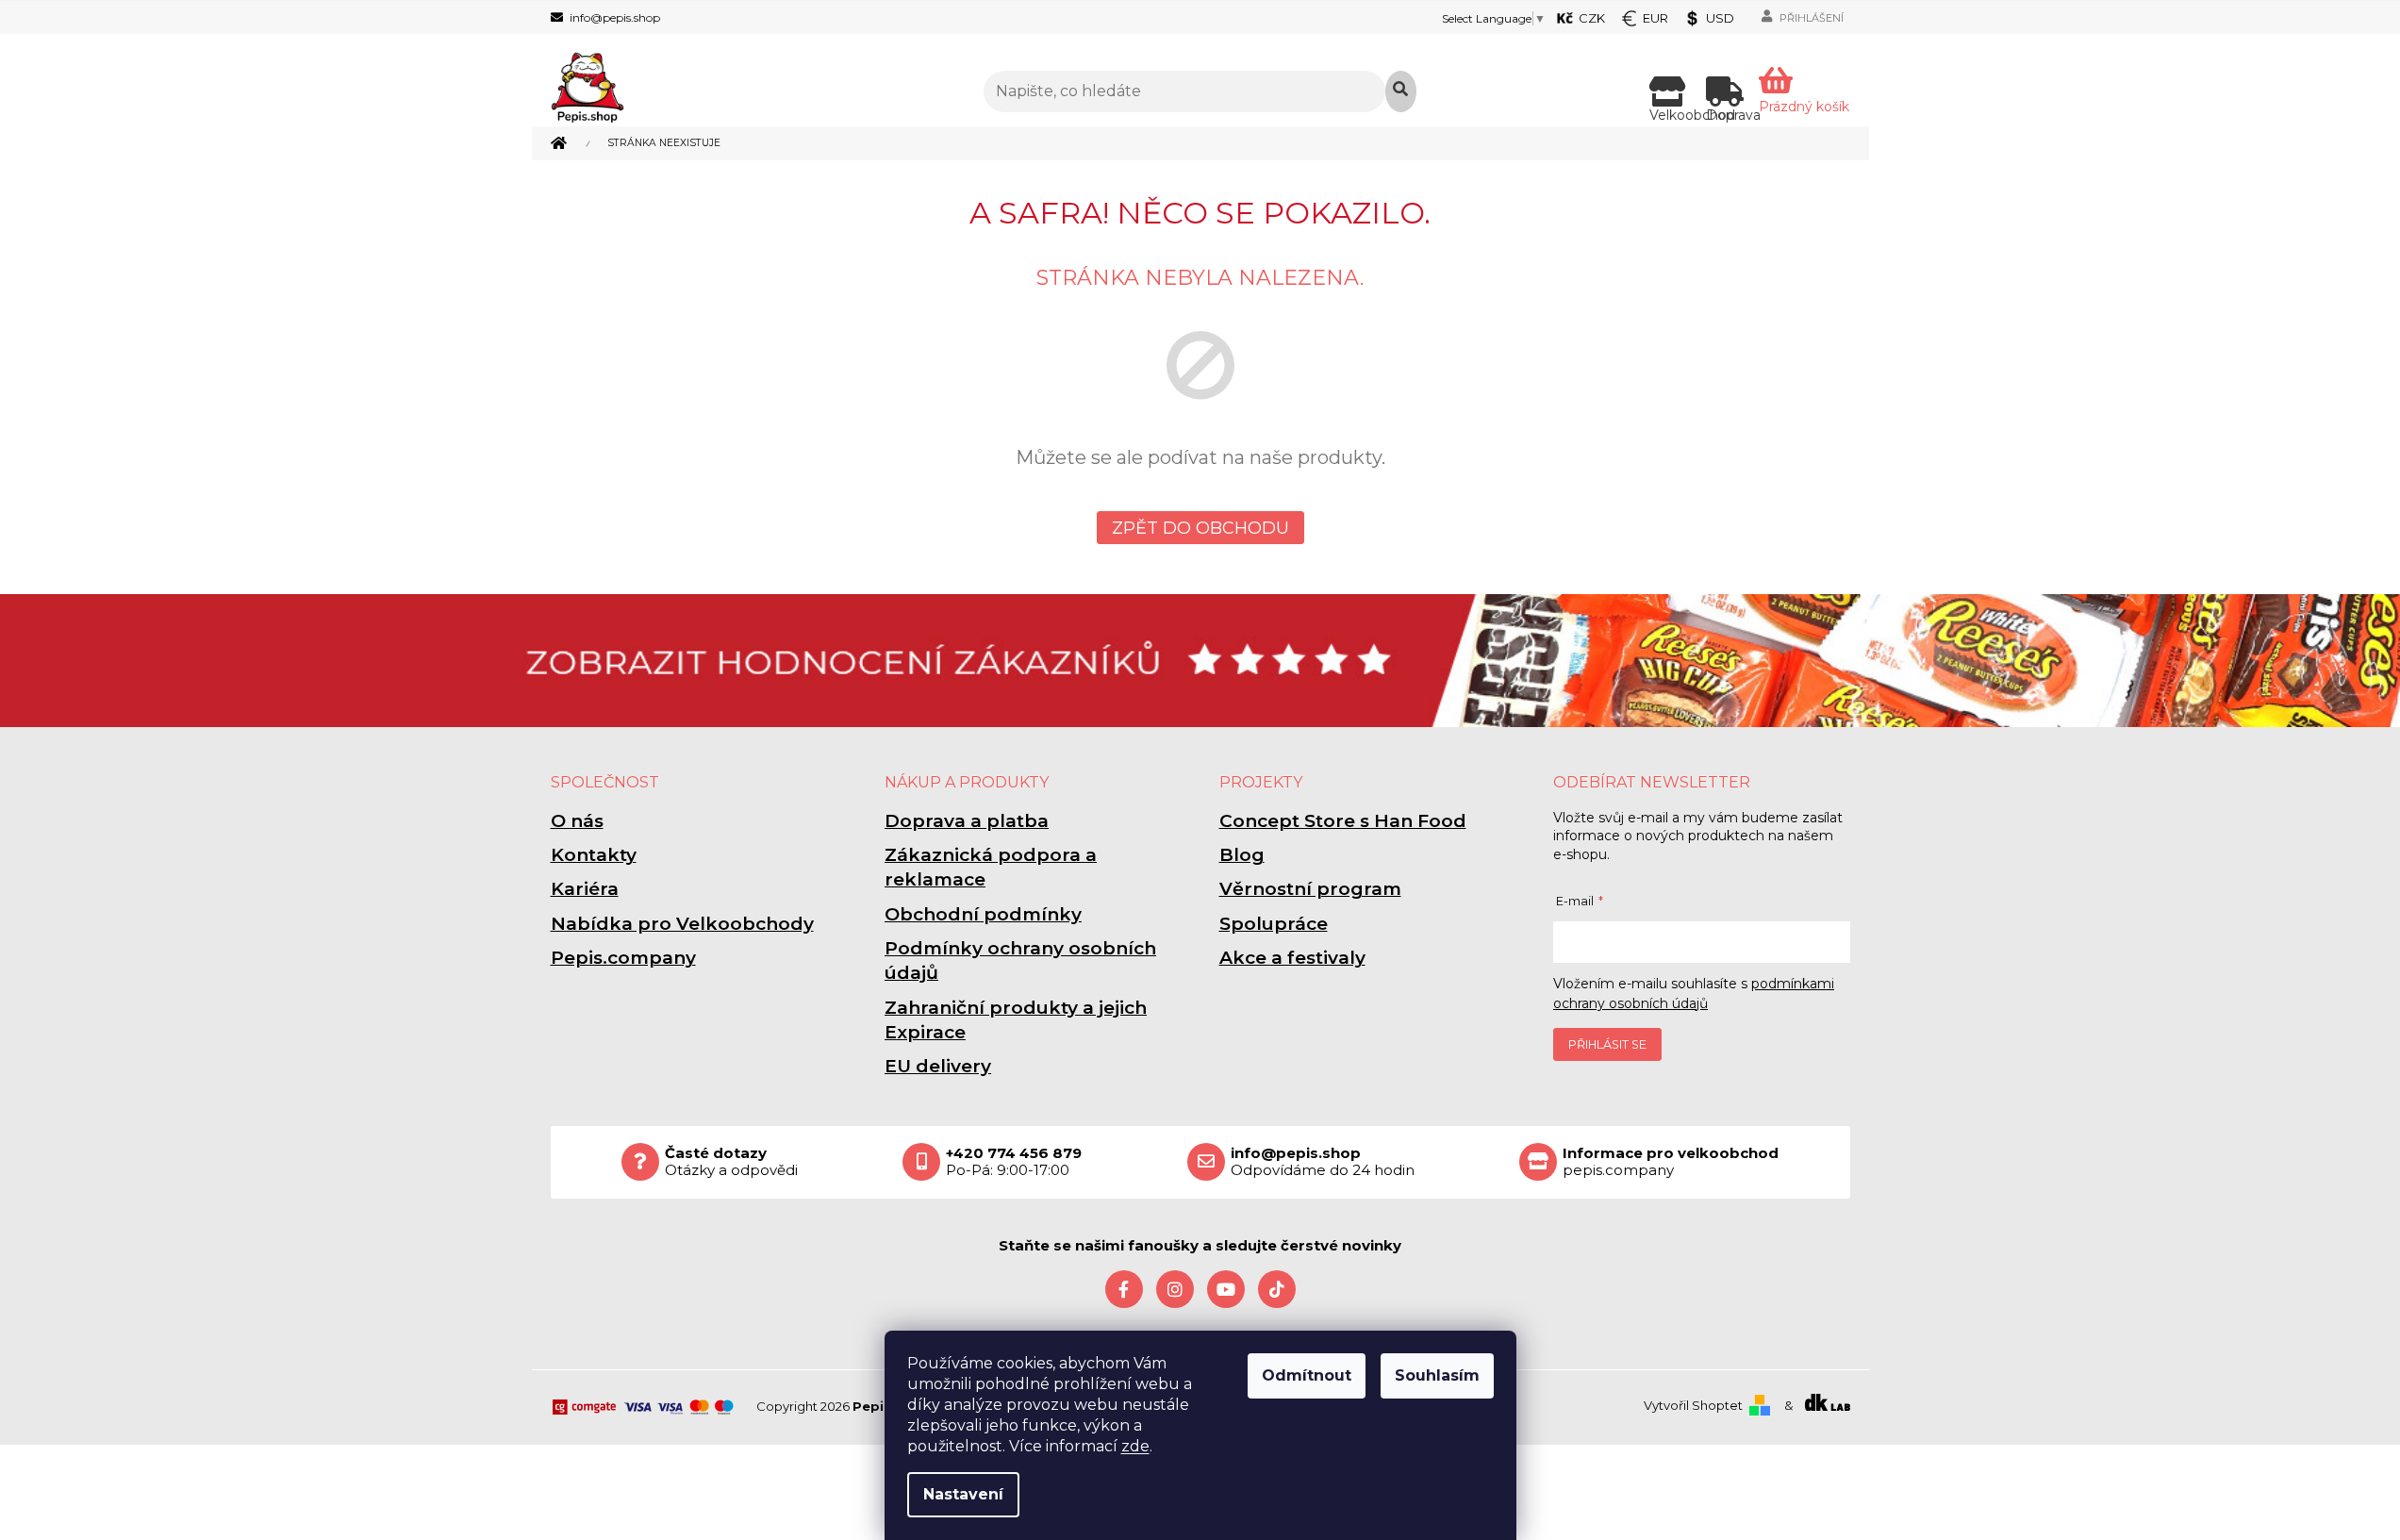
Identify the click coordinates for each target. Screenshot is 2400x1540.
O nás (577, 821)
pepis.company (1671, 1162)
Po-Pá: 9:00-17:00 (1014, 1162)
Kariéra (585, 889)
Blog (1242, 855)
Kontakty (594, 855)
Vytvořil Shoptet (1693, 1405)
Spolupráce (1274, 924)
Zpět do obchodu (1200, 528)
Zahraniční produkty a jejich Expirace (1016, 1020)
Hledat (1401, 91)
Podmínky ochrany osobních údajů (1020, 960)
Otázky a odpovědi (731, 1162)
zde (1135, 1446)
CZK (1592, 18)
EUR (1655, 18)
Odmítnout (1307, 1375)
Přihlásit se (1607, 1044)
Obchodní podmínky (983, 914)
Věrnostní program (1310, 889)
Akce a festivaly (1292, 958)
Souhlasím (1437, 1375)
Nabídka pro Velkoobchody (682, 924)
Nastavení (963, 1494)
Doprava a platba (967, 821)
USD (1720, 18)
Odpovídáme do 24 (1323, 1162)
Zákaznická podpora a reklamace (991, 867)
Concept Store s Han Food (1343, 821)
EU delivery (938, 1066)
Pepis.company (623, 958)
